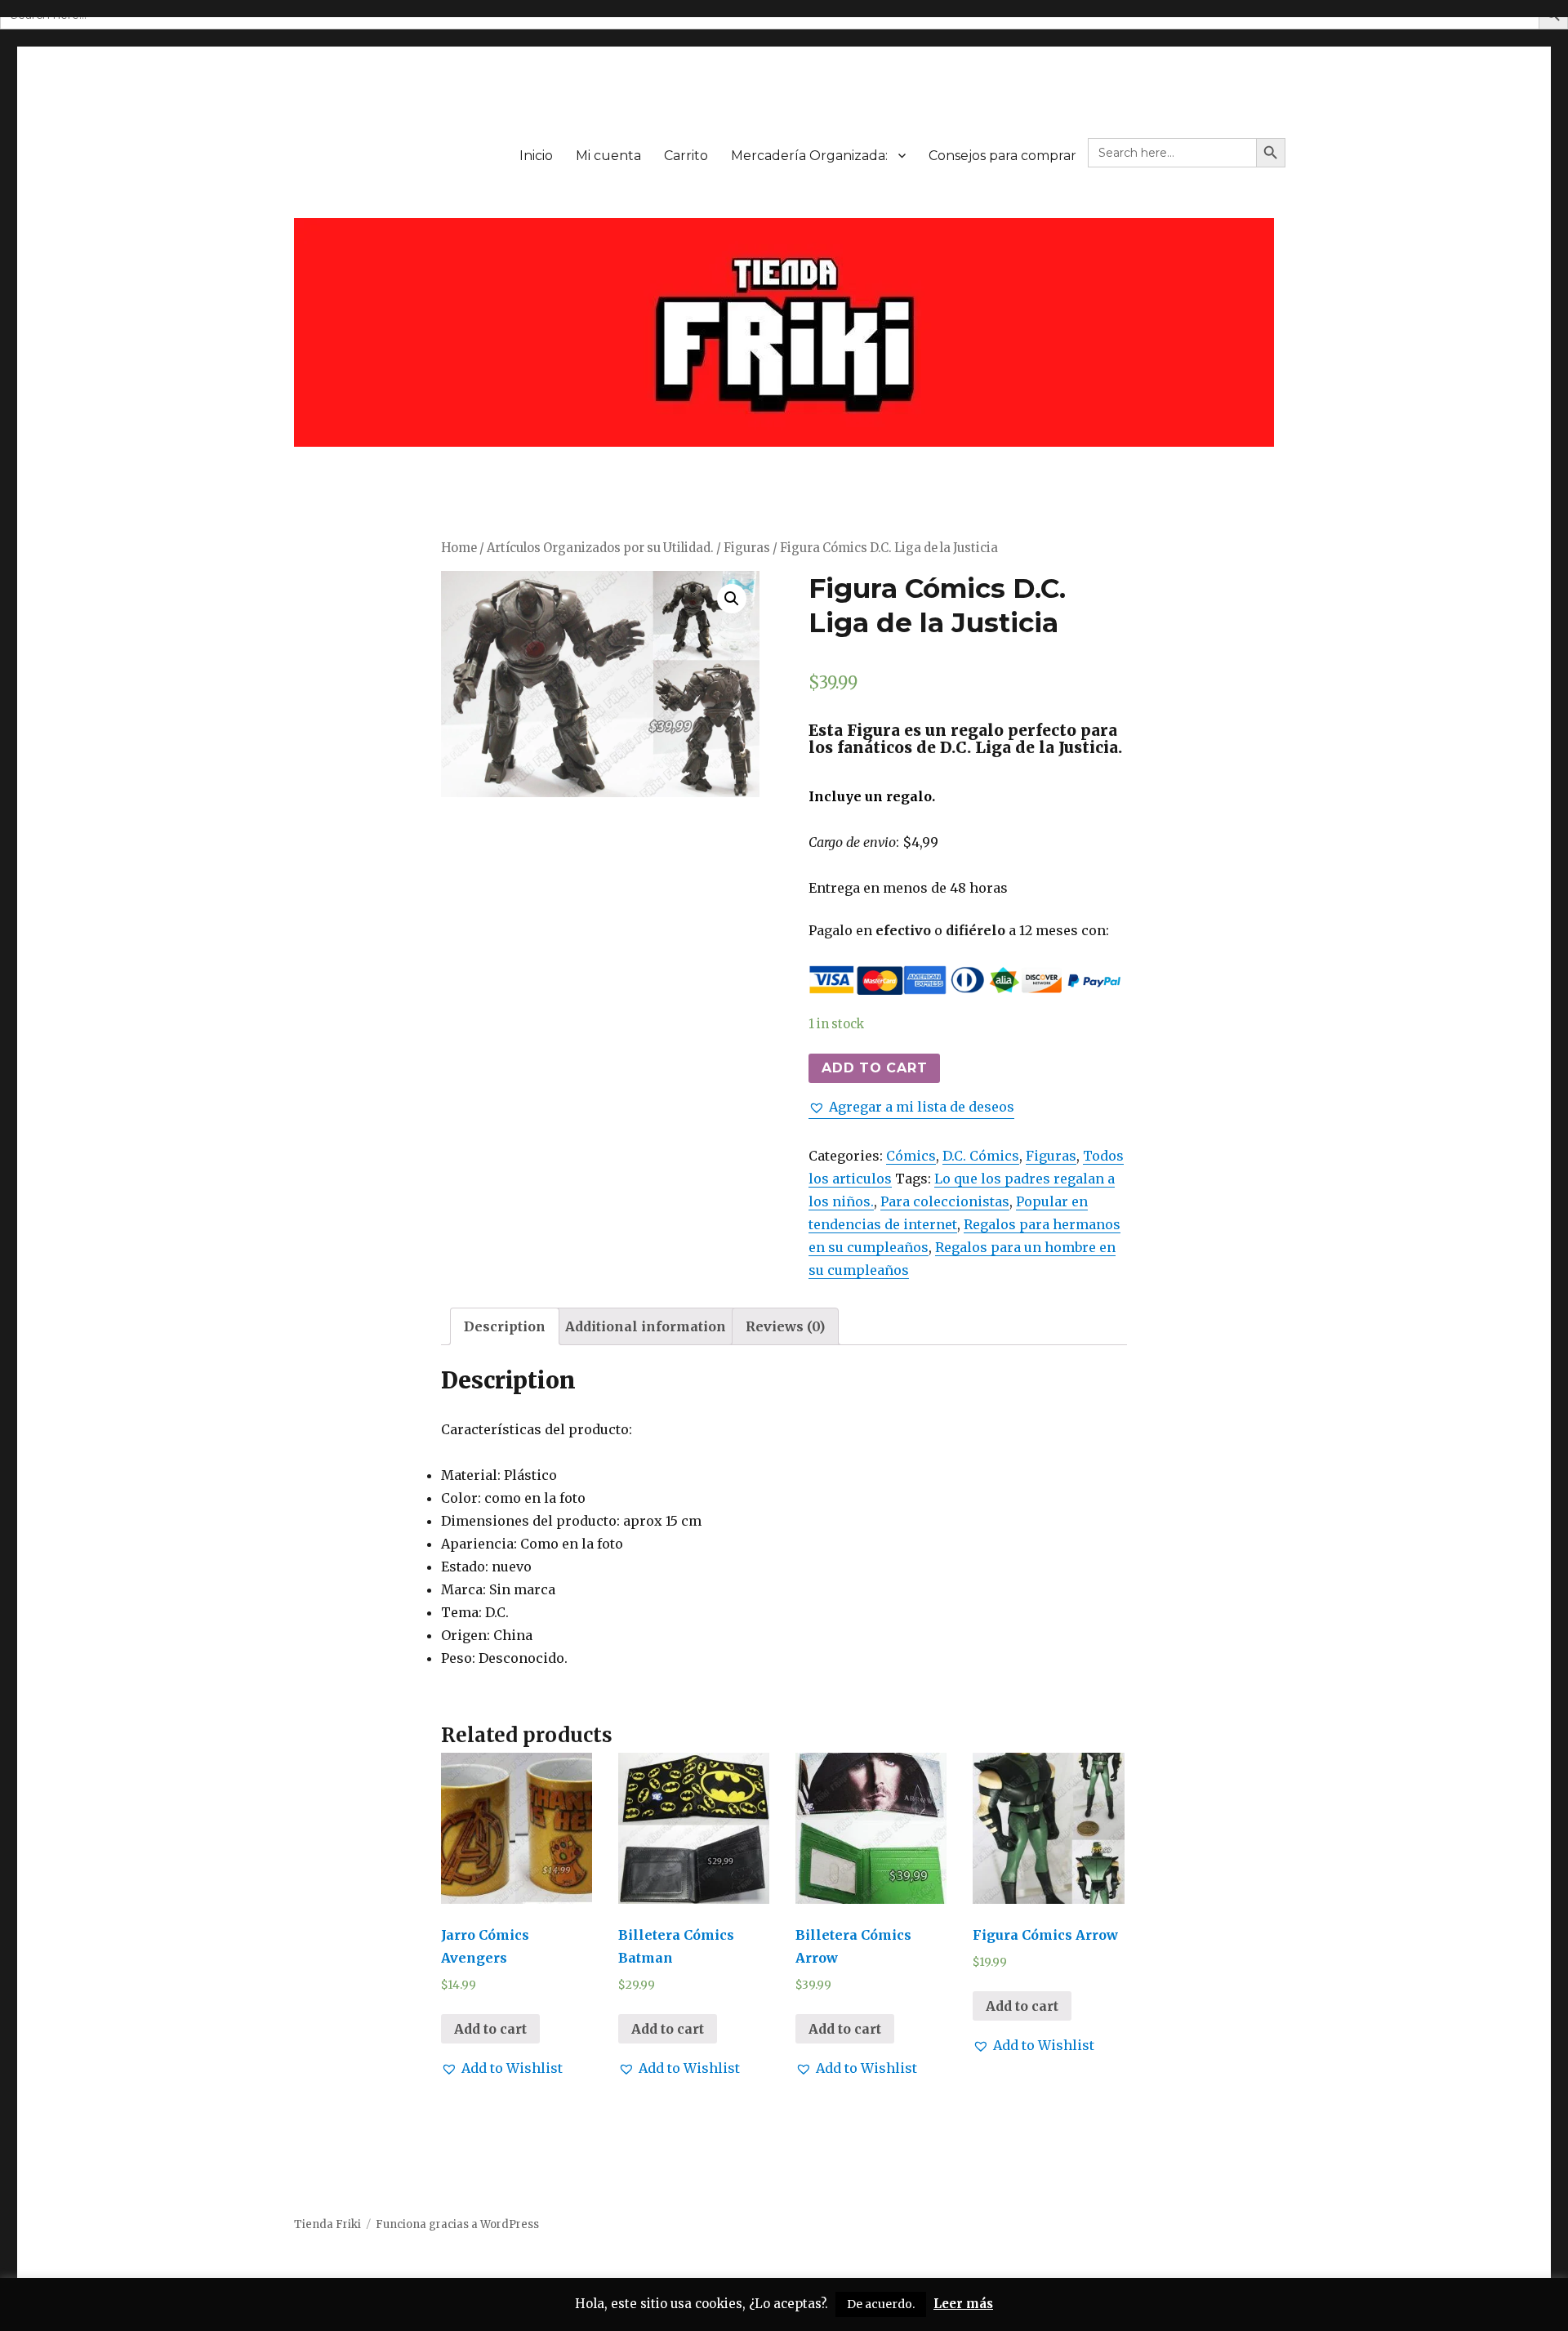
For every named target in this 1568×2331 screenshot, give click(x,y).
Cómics (911, 1156)
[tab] (505, 1326)
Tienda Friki (327, 2224)
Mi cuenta (608, 156)
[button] (911, 1107)
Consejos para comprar (1002, 156)
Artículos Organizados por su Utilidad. (600, 548)
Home (459, 548)
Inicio (536, 156)
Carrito (686, 156)
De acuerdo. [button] (881, 2304)
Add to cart (874, 1068)
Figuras (747, 548)
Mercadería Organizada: (809, 156)
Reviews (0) (785, 1326)
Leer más (963, 2304)
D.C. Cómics (981, 1156)
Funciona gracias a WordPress (457, 2224)
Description (505, 1326)
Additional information (646, 1326)
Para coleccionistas (945, 1201)
